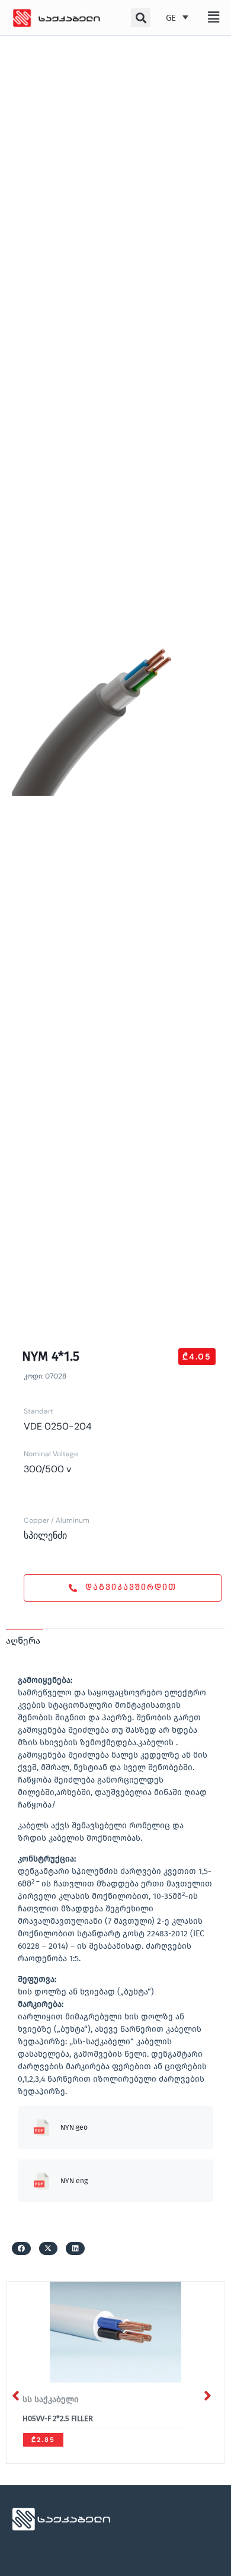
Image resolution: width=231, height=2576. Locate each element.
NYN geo (74, 2127)
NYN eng (74, 2181)
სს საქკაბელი (51, 2399)
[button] (214, 17)
